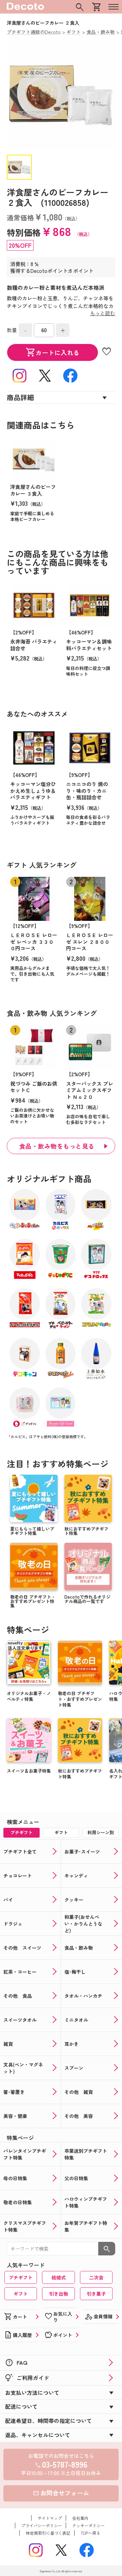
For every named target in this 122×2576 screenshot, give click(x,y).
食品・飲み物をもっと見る (57, 1146)
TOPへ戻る (90, 2533)
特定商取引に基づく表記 (48, 2533)
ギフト (21, 2294)
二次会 (96, 2277)
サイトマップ (50, 2518)
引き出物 (59, 2294)
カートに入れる (53, 352)
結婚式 (59, 2277)
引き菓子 (96, 2294)
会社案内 (80, 2518)
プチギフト (21, 2277)
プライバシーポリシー (42, 2525)
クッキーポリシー (88, 2525)
